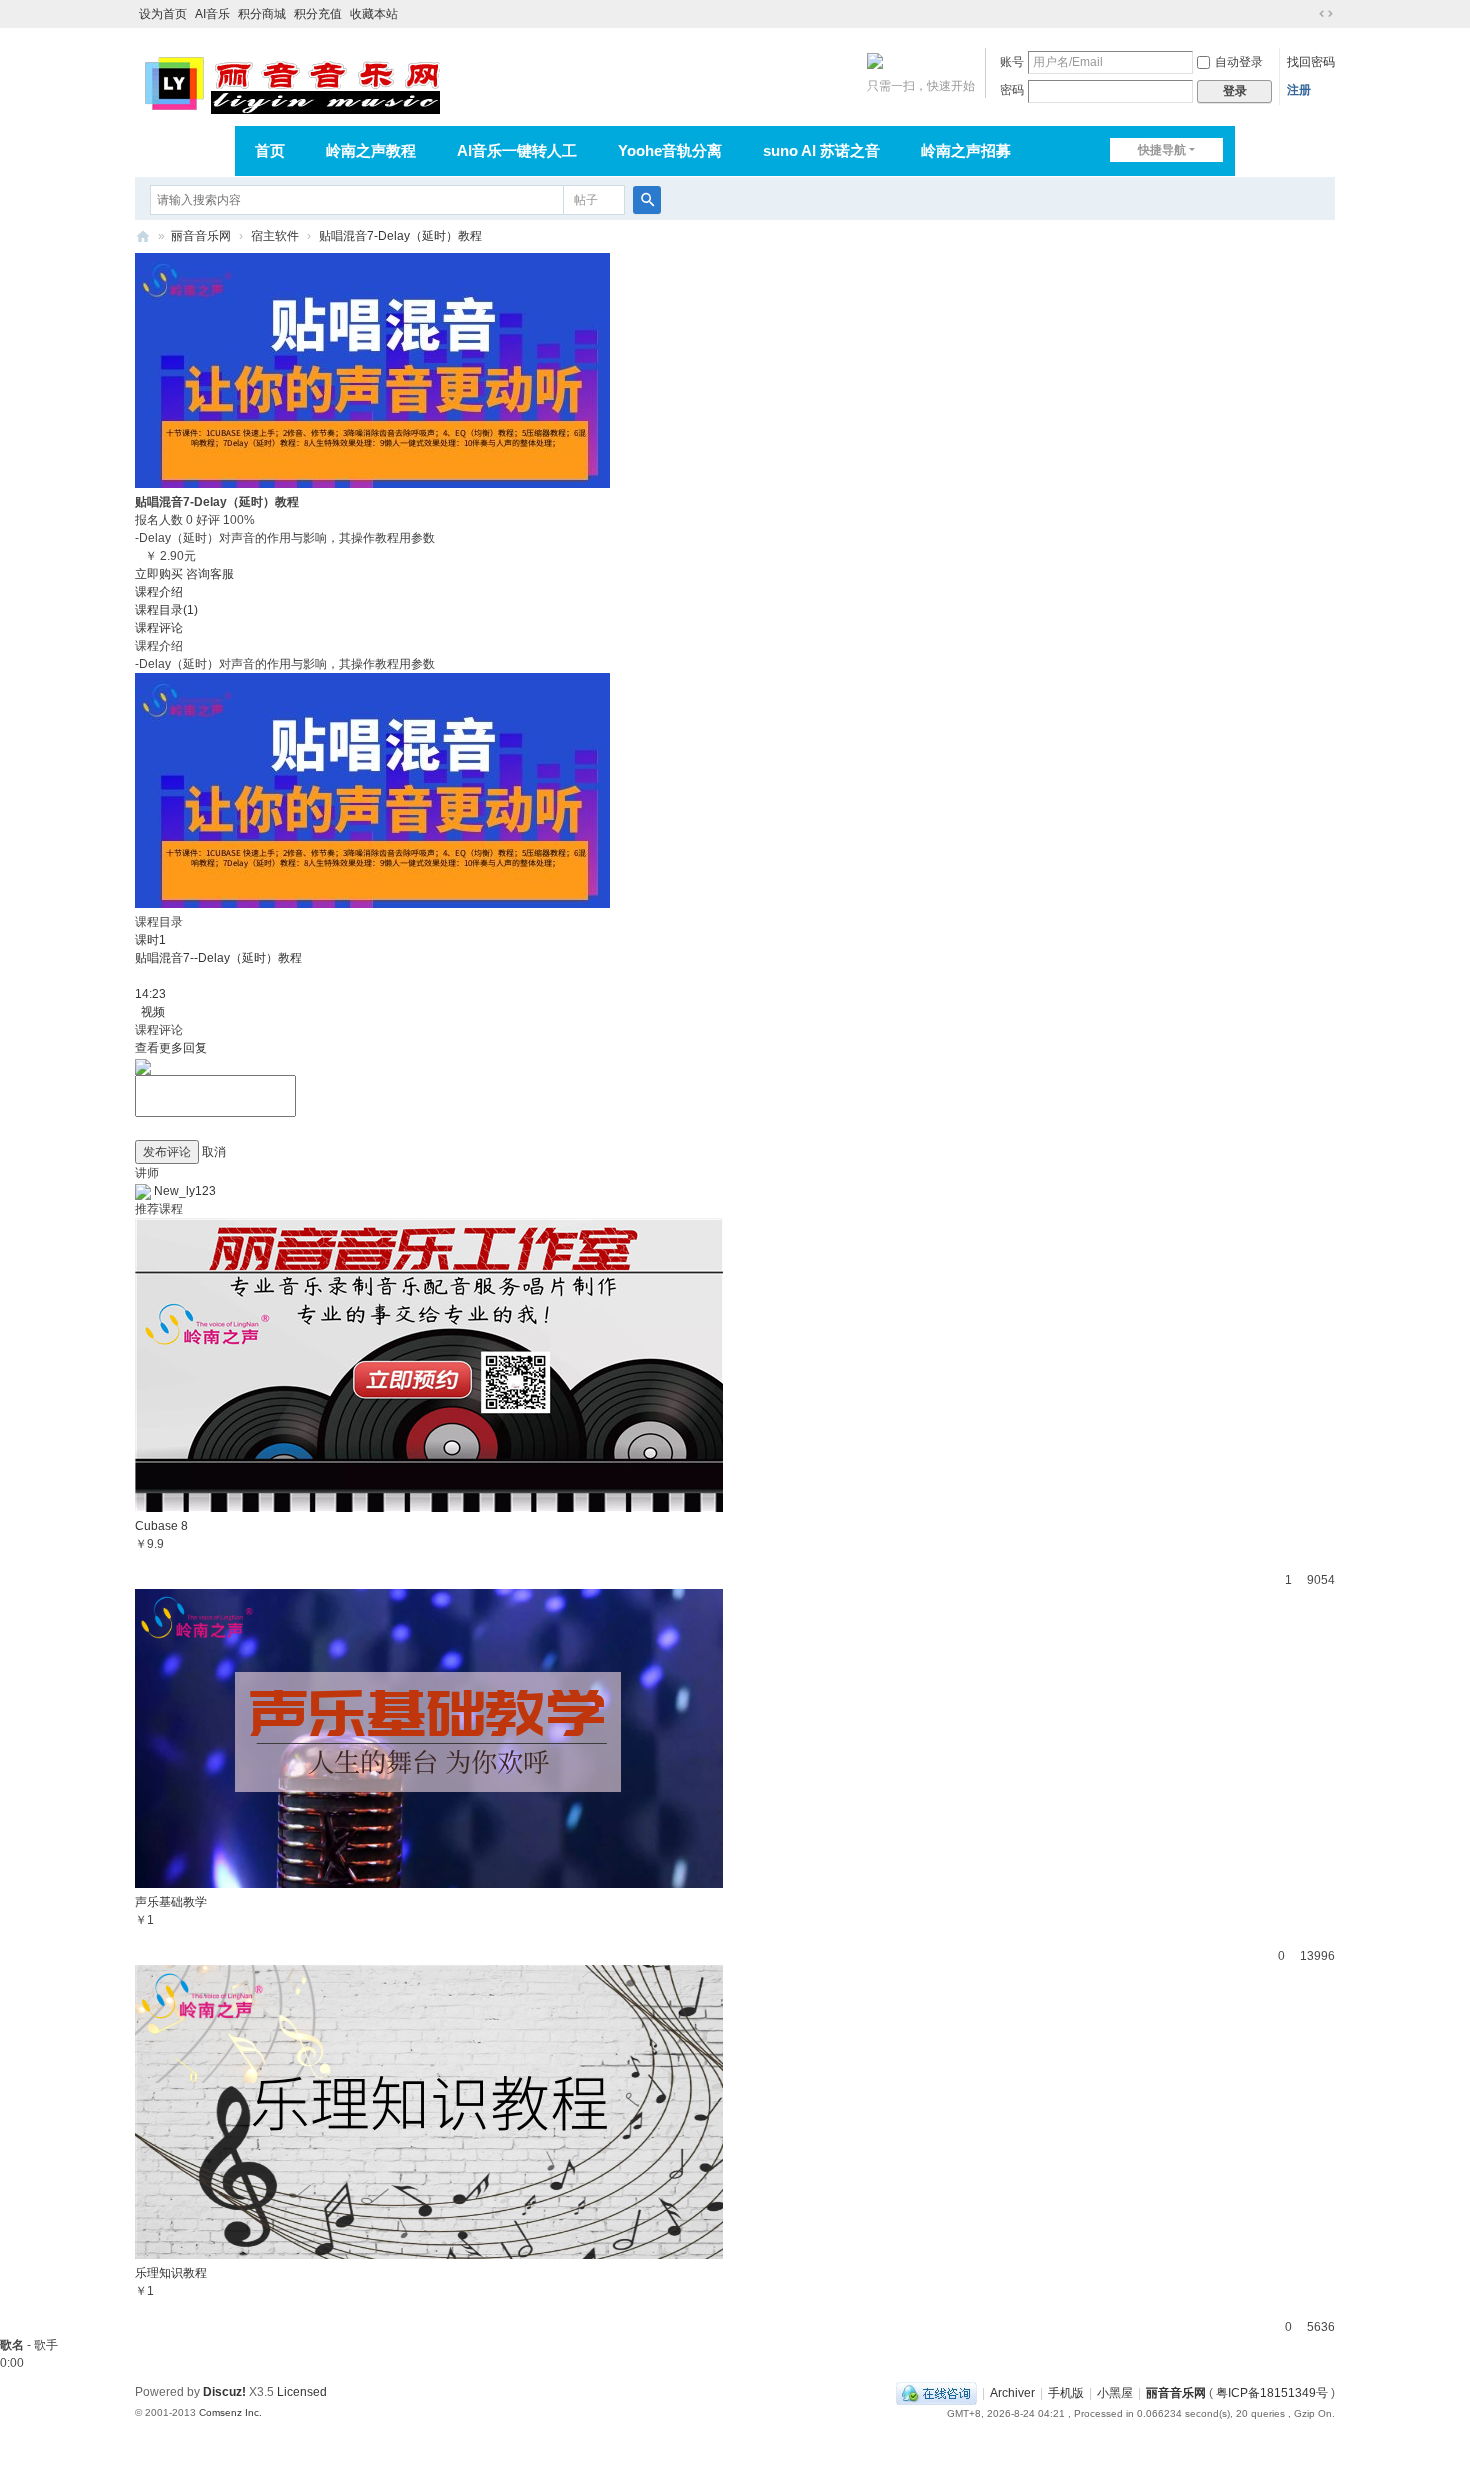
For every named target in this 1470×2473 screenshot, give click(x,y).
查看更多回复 (171, 1048)
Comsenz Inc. (230, 2412)
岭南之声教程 (371, 150)
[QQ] (936, 2393)
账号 (1012, 62)
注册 (1299, 90)
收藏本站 (374, 14)
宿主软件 (275, 236)
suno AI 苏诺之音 (821, 150)
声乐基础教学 (171, 1902)
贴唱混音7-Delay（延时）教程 (400, 236)
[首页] (143, 236)
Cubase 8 (161, 1526)
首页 (270, 150)
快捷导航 (1162, 150)
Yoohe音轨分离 (670, 150)
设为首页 (163, 14)
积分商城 (262, 14)
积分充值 (318, 14)
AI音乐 (212, 14)
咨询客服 (210, 574)
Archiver (1012, 2393)
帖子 (586, 200)
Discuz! (224, 2392)
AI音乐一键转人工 (517, 150)
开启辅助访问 (1307, 14)
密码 (1012, 90)
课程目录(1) (166, 610)
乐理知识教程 (171, 2273)
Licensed (302, 2392)
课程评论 (159, 628)
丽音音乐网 (201, 236)
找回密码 (1311, 62)
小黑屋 (1115, 2393)
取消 (214, 1152)
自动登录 (1239, 62)
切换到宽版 (1326, 14)
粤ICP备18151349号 (1272, 2393)
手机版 (1066, 2393)
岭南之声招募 (966, 150)
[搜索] (647, 200)
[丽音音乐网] (291, 82)
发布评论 (167, 1152)
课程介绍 (159, 592)
